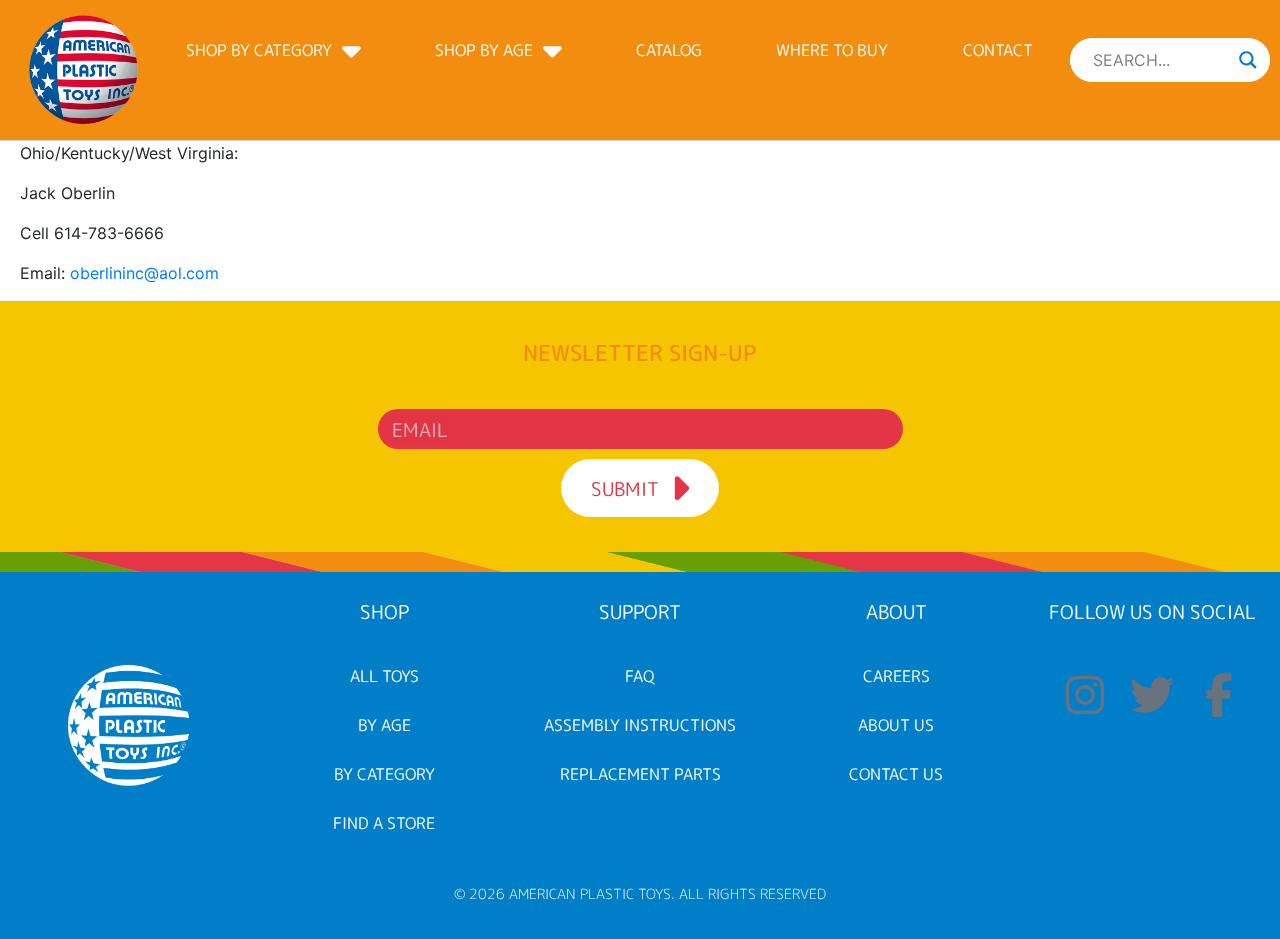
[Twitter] (1152, 695)
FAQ (640, 676)
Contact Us (896, 774)
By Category (384, 774)
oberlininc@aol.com (144, 273)
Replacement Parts (640, 774)
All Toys (384, 676)
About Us (896, 725)
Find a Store (384, 823)
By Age (384, 725)
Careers (896, 676)
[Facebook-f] (1219, 695)
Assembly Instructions (640, 725)
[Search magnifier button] (1248, 60)
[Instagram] (1086, 695)
